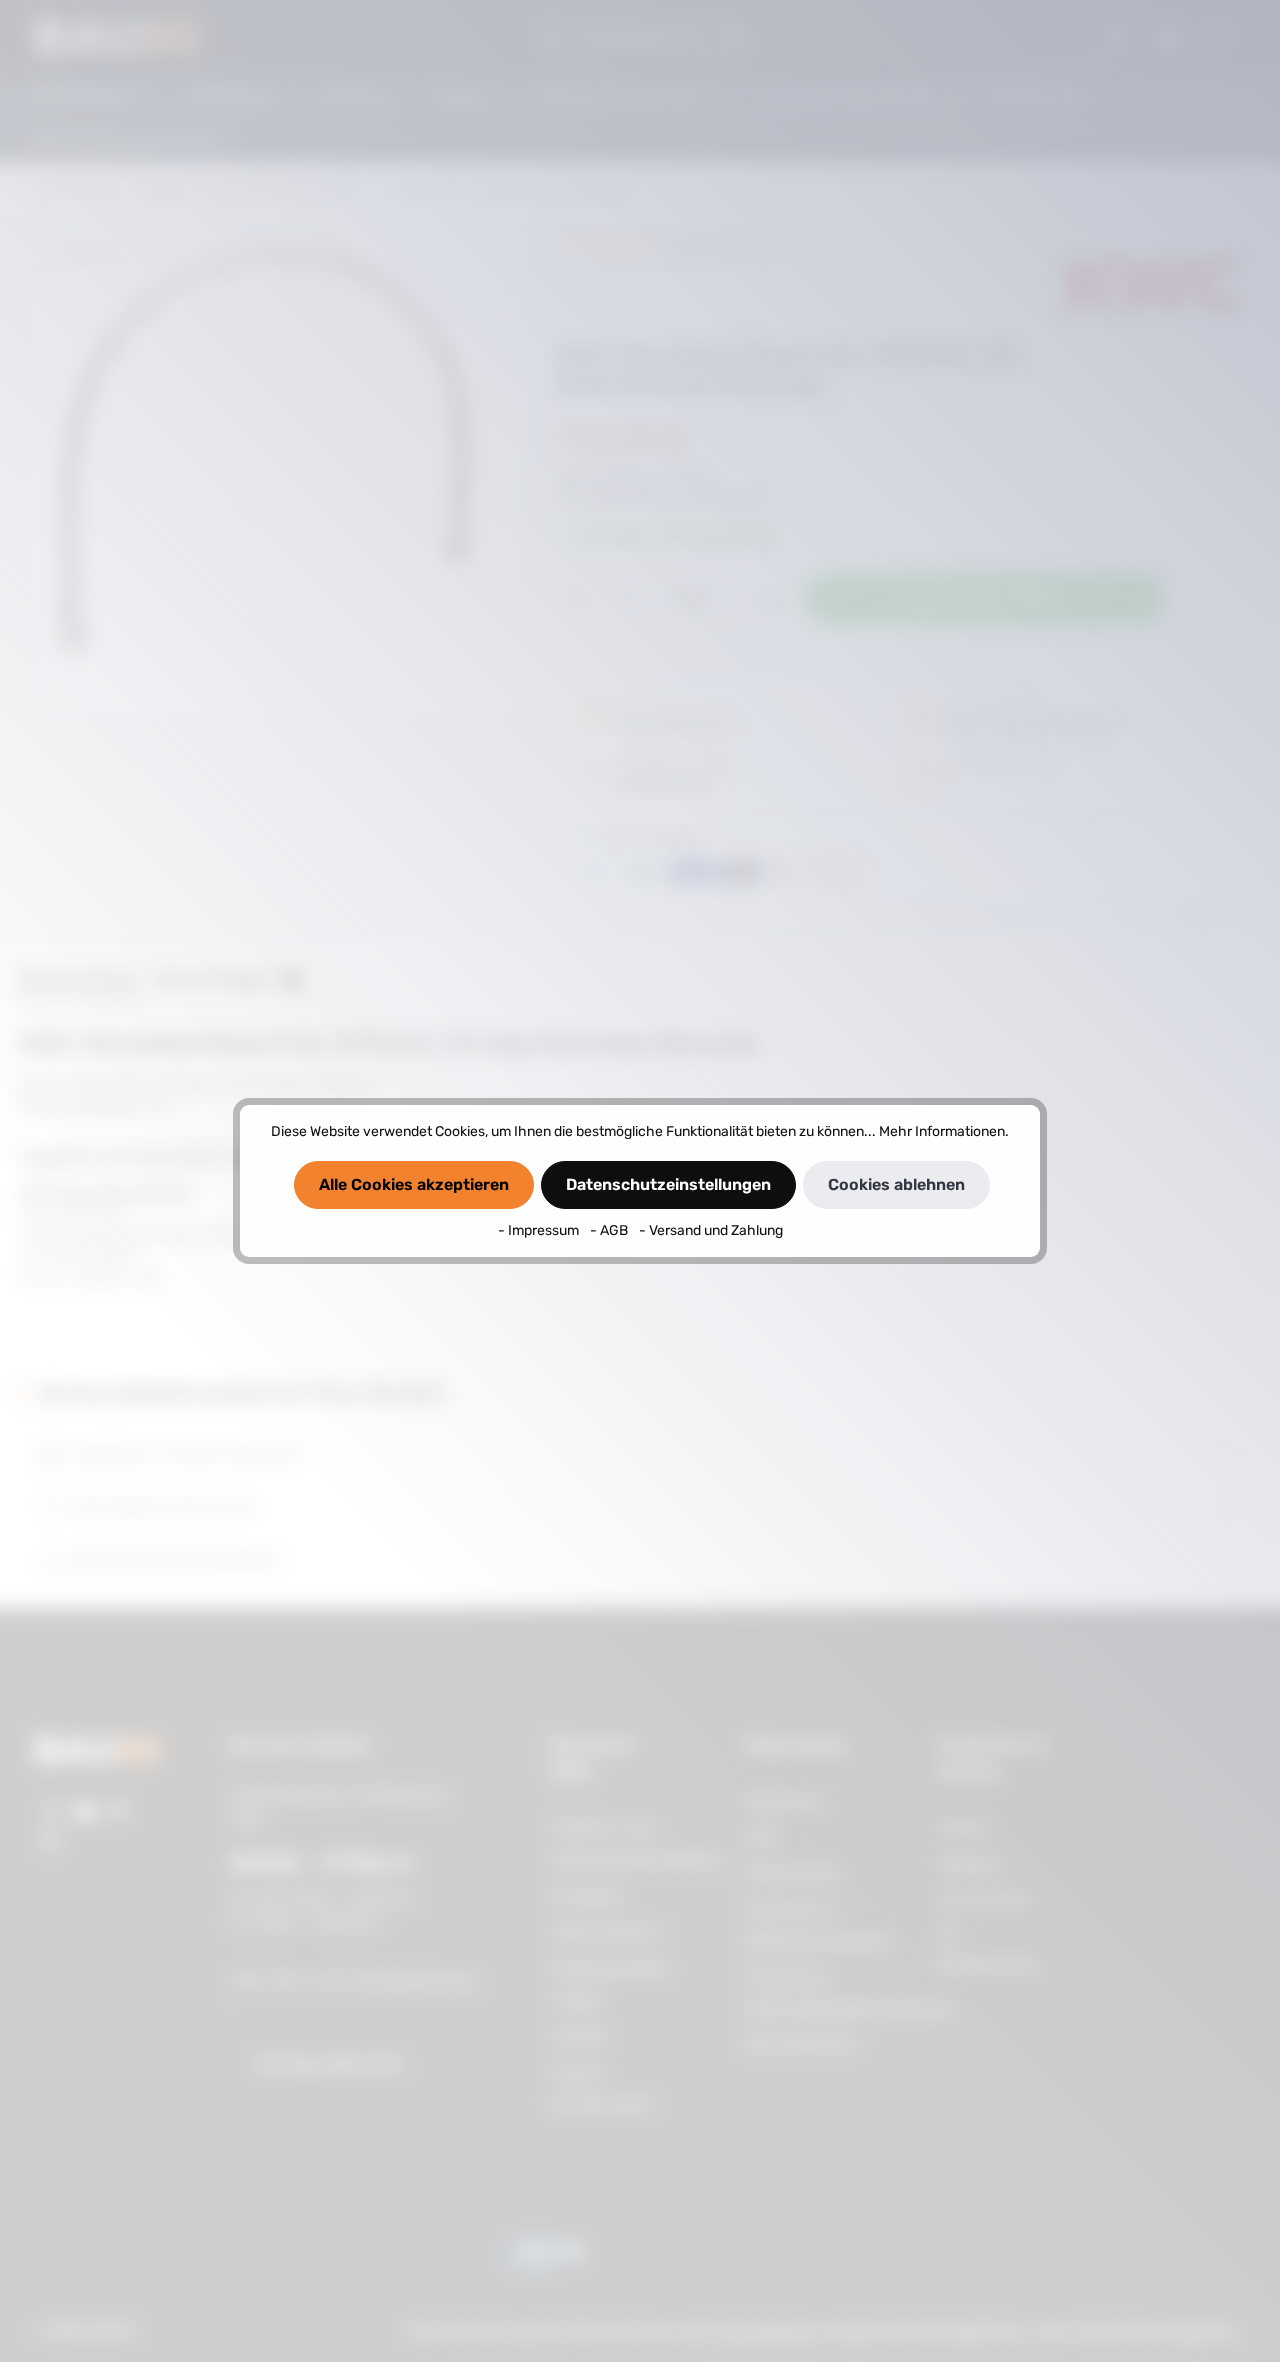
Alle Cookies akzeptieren (414, 1184)
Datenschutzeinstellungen (668, 1184)
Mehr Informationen (942, 1131)
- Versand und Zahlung (711, 1230)
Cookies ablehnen (896, 1184)
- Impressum (540, 1230)
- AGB (610, 1230)
